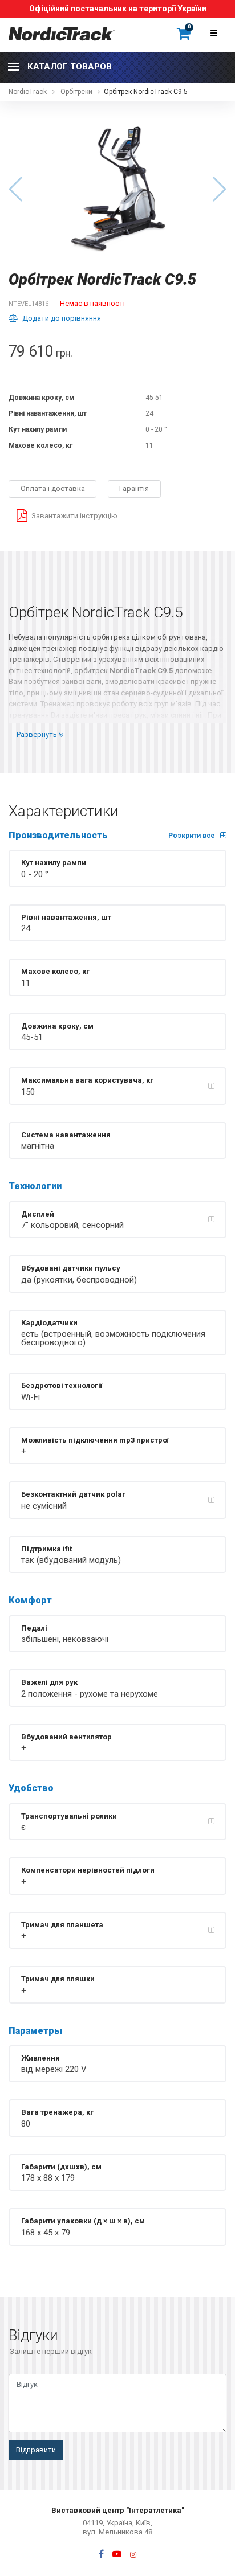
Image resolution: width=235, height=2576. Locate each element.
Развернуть (38, 734)
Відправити (36, 2450)
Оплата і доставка (53, 488)
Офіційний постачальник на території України (118, 9)
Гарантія (134, 488)
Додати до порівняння (62, 318)
